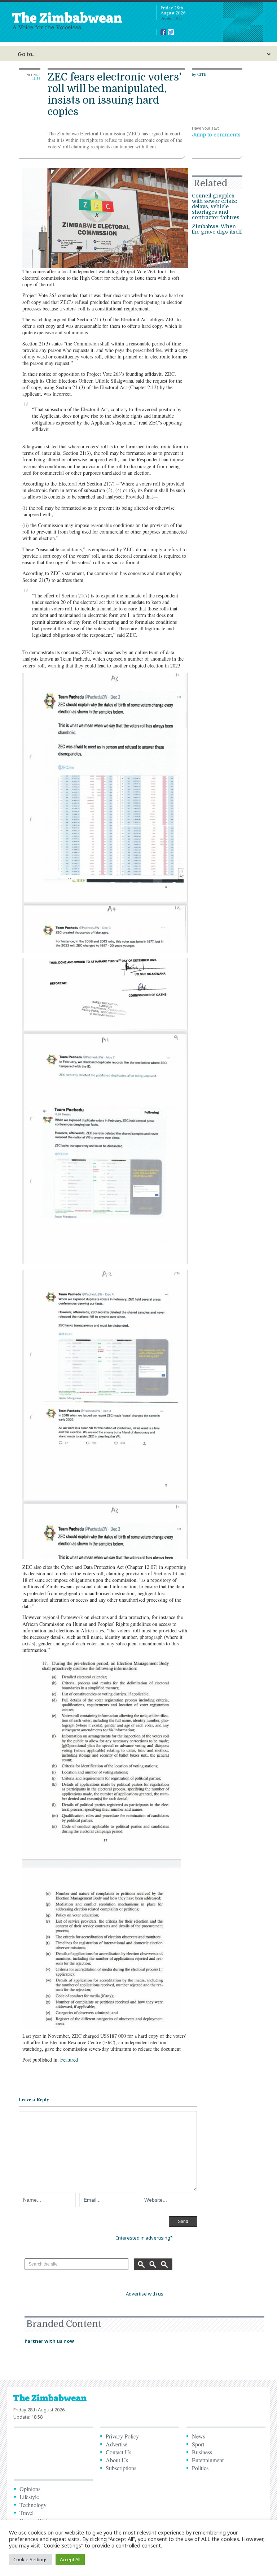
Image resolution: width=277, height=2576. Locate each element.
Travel (27, 2513)
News (199, 2436)
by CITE (199, 74)
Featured (69, 2060)
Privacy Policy (122, 2436)
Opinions (30, 2489)
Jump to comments (216, 135)
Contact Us (118, 2452)
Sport (198, 2444)
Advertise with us (145, 2294)
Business (202, 2452)
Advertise (116, 2444)
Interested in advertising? (144, 2238)
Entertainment (208, 2460)
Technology (33, 2505)
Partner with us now (49, 2341)
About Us (117, 2460)
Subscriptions (121, 2468)
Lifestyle (29, 2497)
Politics (200, 2468)
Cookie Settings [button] (30, 2559)
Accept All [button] (70, 2559)
